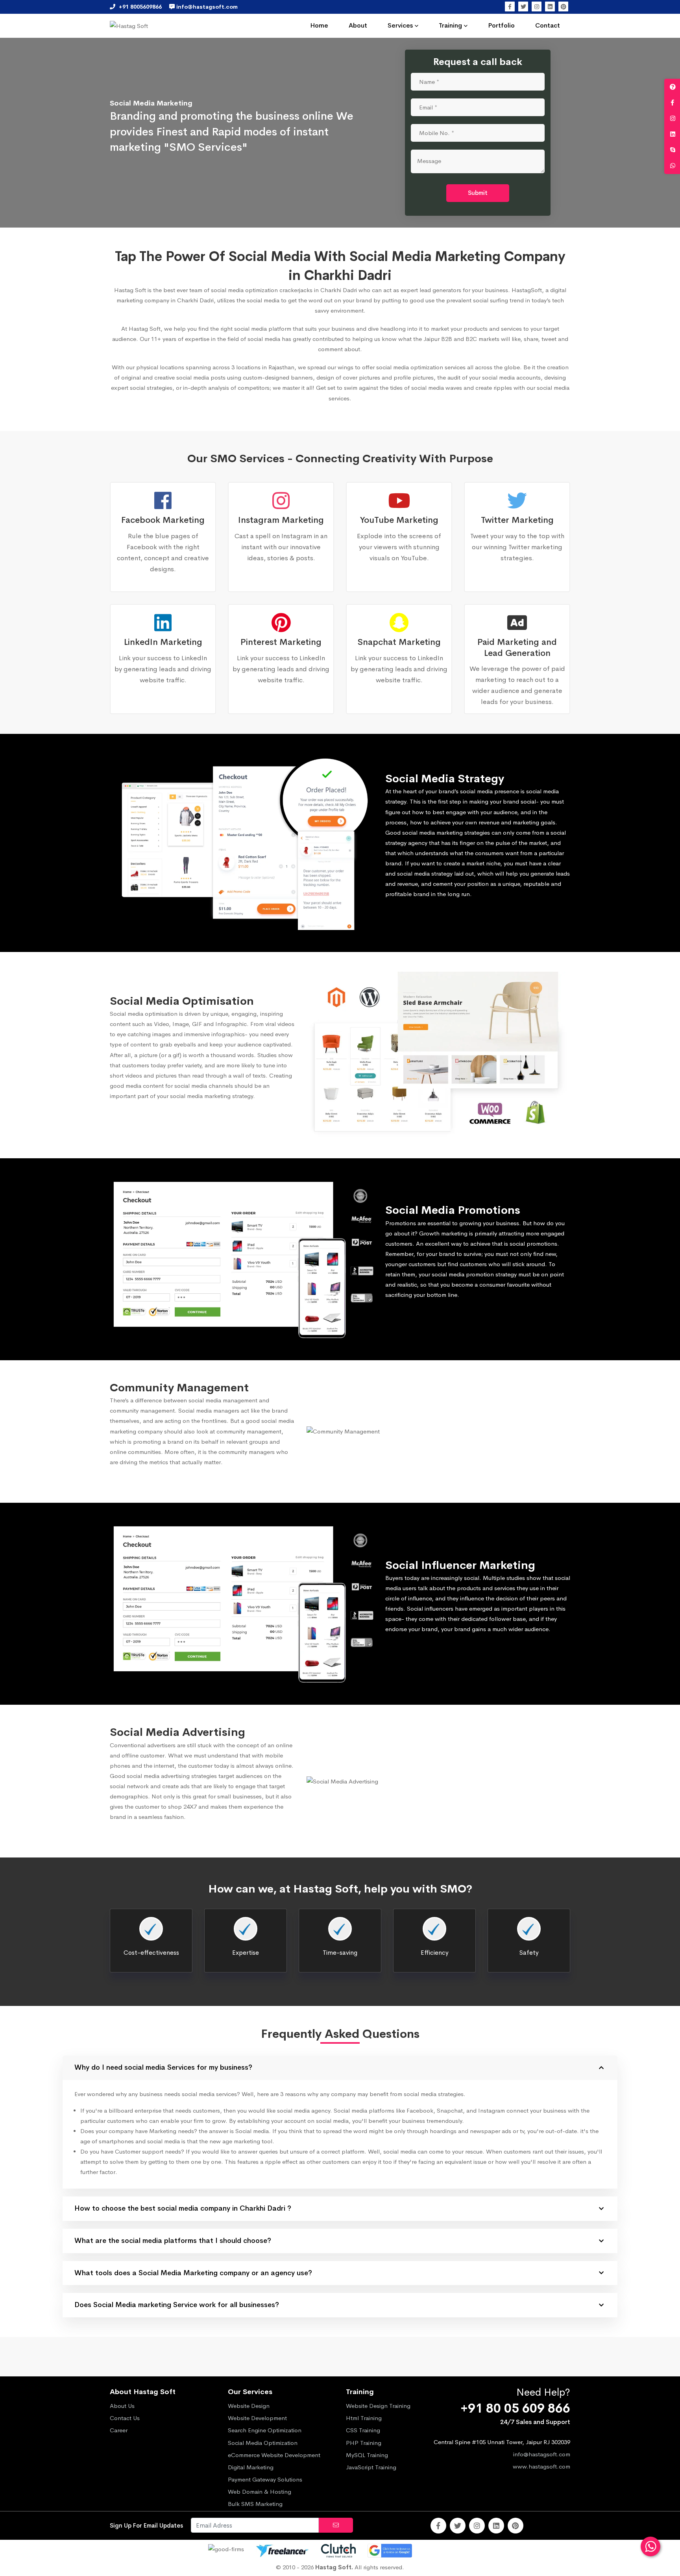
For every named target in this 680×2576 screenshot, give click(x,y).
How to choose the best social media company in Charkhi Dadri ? (183, 2208)
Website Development (257, 2418)
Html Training (364, 2418)
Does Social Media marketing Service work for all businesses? (177, 2305)
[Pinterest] (563, 6)
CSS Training (363, 2430)
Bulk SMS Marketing (255, 2504)
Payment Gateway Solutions (265, 2479)
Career (119, 2430)
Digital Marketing (251, 2467)
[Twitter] (523, 6)
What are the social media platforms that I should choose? (173, 2241)
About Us (122, 2406)
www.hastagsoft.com (541, 2466)
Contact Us (125, 2418)
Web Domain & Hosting (260, 2492)
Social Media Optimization (263, 2443)
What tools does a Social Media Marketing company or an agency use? (193, 2273)
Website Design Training (378, 2406)
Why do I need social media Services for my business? (163, 2067)
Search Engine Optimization (265, 2430)
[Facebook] (510, 6)
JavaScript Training (371, 2467)
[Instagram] (537, 6)
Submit (478, 193)
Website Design (249, 2406)
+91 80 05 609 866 (515, 2408)
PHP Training (364, 2443)
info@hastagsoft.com (542, 2454)
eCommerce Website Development (274, 2455)
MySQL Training (367, 2455)
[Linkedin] (550, 6)
